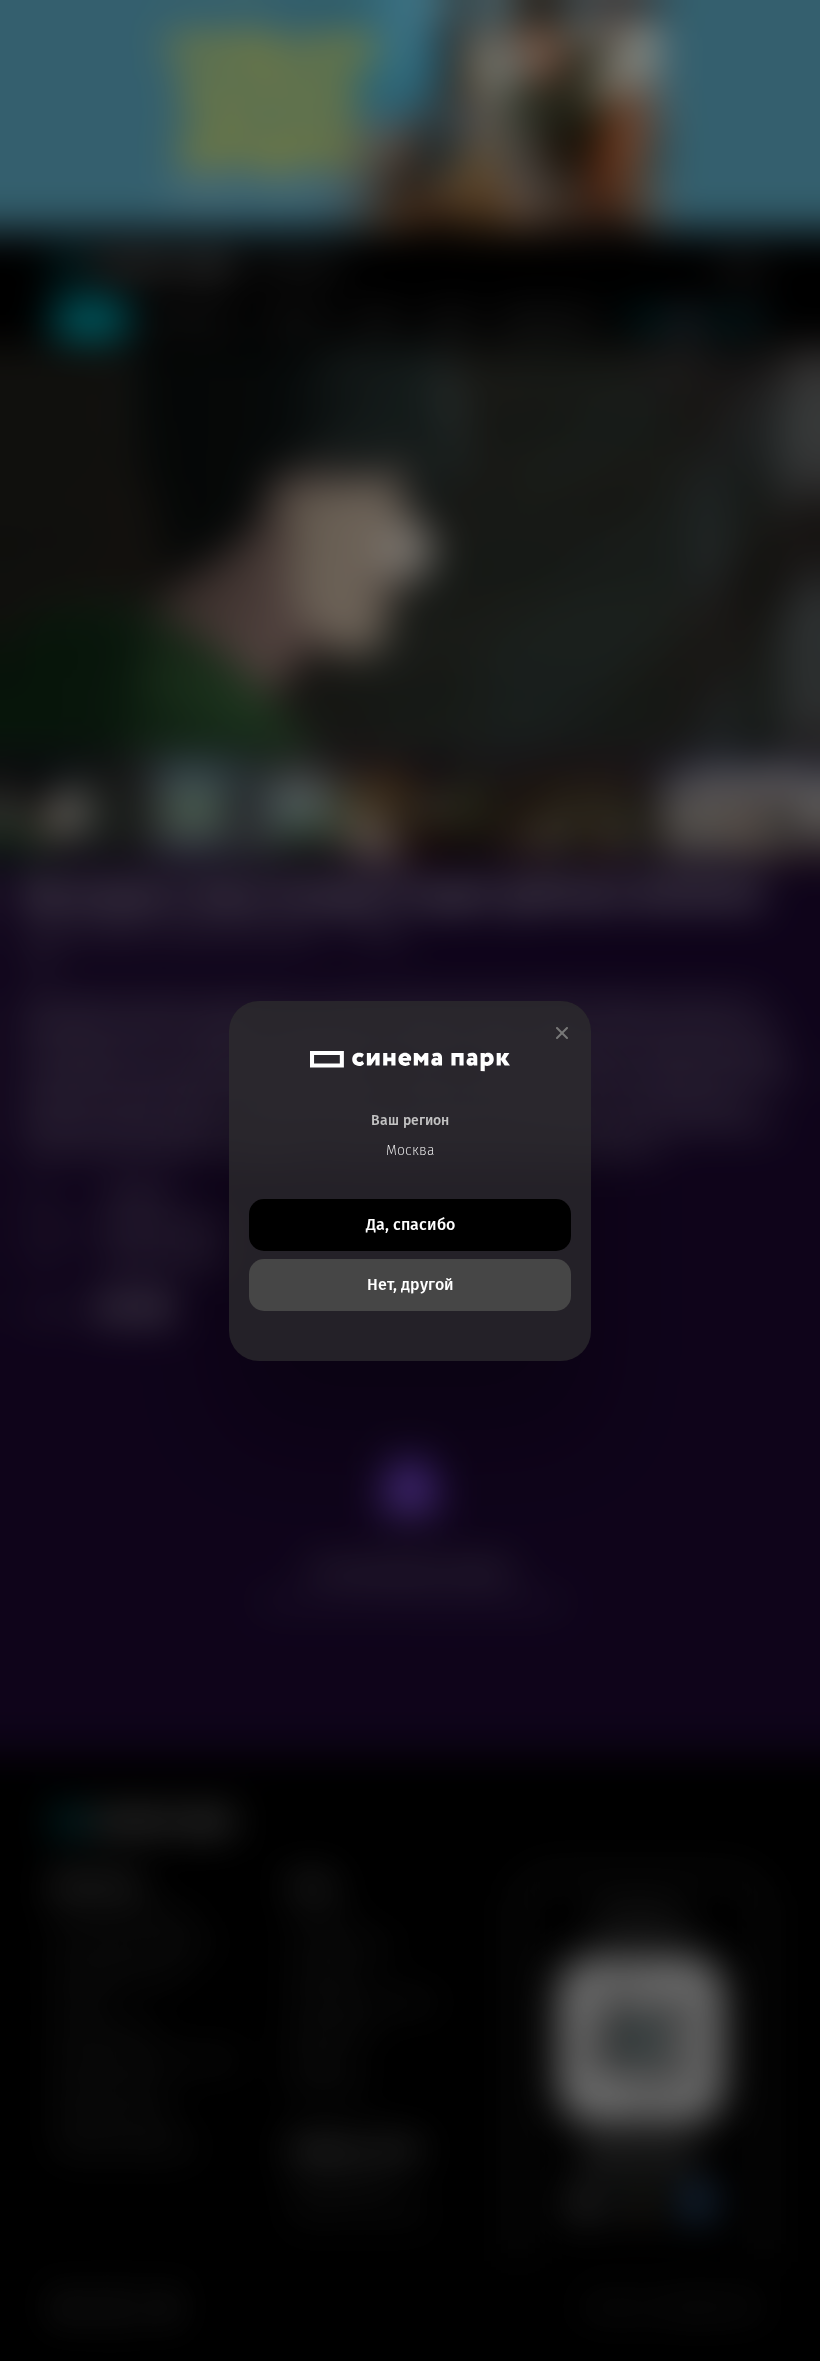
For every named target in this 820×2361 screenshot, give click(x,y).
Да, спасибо (410, 1224)
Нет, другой (410, 1284)
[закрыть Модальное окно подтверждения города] (562, 1033)
